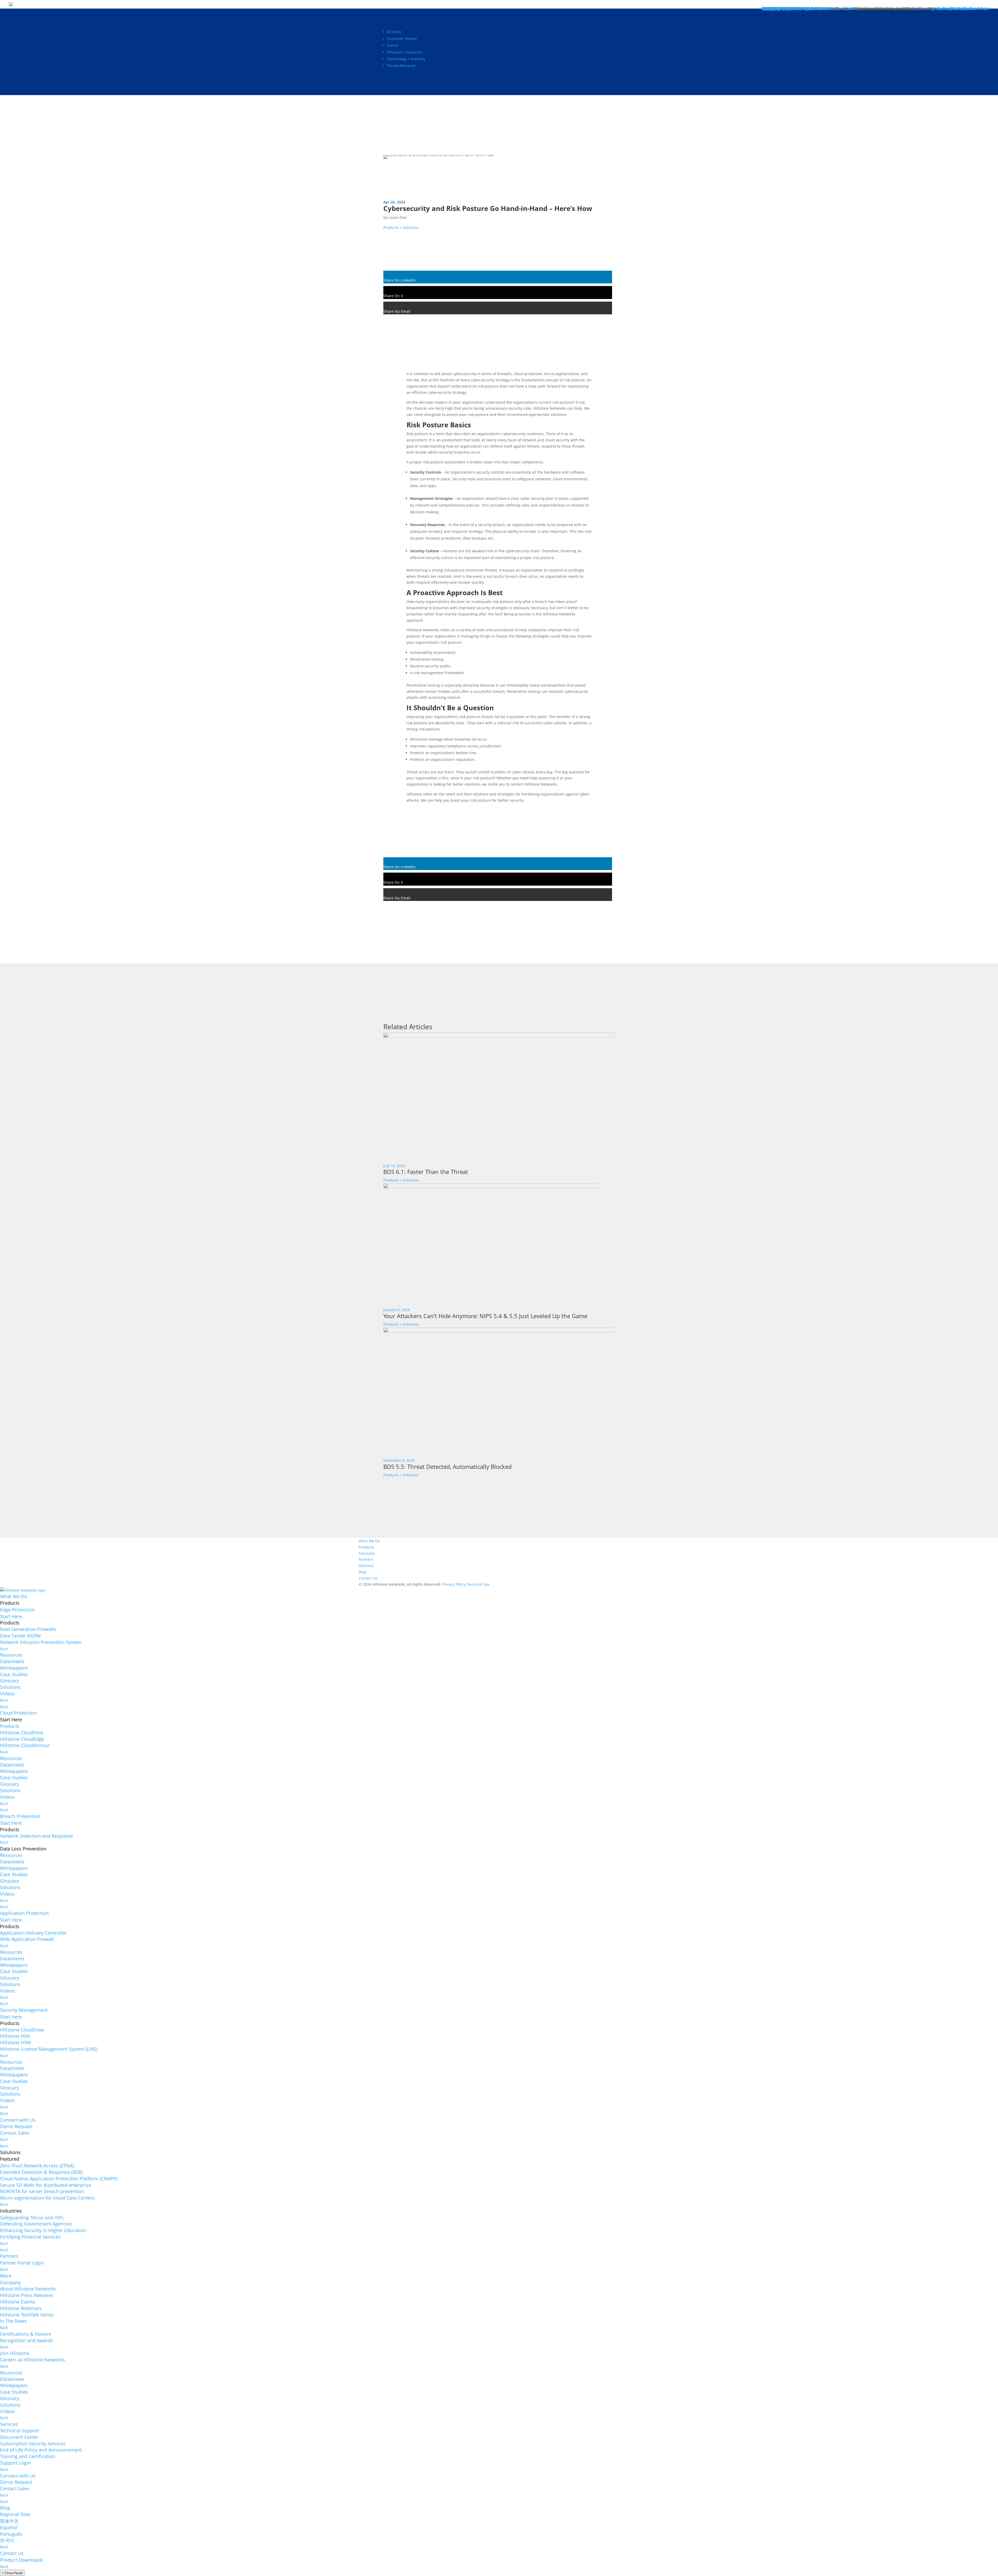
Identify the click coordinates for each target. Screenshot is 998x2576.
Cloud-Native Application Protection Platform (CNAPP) (59, 2179)
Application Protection (24, 1913)
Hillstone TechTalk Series (27, 2315)
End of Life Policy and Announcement (41, 2450)
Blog (362, 1572)
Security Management (24, 2010)
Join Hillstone (15, 2353)
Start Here (11, 1616)
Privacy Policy (454, 1584)
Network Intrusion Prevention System (41, 1642)
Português (11, 2534)
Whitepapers (14, 1668)
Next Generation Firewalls (28, 1629)
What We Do (369, 1541)
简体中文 (9, 2521)
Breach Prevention (20, 1816)
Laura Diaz (398, 217)
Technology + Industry (406, 59)
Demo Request (16, 2126)
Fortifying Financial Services (30, 2237)
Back (4, 1649)
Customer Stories (402, 39)
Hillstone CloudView (22, 2030)
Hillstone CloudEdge (22, 1739)
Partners (366, 1559)
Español (9, 2527)
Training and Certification (28, 2456)
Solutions (367, 1553)
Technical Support (19, 2431)
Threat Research (401, 66)
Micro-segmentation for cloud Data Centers (47, 2198)
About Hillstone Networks (28, 2289)
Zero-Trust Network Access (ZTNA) (37, 2166)
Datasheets (12, 1661)
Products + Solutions (405, 52)
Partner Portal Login (22, 2263)
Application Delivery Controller (33, 1933)
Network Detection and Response (37, 1836)
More (6, 2276)
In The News (14, 2321)
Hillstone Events (18, 2302)
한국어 (7, 2540)
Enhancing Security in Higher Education (43, 2230)
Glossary (366, 1566)
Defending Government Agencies (36, 2224)
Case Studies (14, 1674)
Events (393, 45)
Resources (11, 1655)
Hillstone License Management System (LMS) (49, 2049)
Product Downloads (22, 2560)
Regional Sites (15, 2514)
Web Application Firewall (27, 1939)
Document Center (19, 2437)
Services (9, 2424)
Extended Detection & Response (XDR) (41, 2172)
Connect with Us (18, 2120)
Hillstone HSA (15, 2036)
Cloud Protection (18, 1713)
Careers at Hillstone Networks (32, 2360)
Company (10, 2282)
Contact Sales (15, 2133)
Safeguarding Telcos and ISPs (32, 2218)
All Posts (394, 32)
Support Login (15, 2463)
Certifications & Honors (25, 2334)
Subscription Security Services (33, 2444)
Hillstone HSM (15, 2042)
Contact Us (368, 1578)
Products (366, 1547)
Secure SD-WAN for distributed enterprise (45, 2185)
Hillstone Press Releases (27, 2295)
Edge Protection (17, 1610)
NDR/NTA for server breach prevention (42, 2191)
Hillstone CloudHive (22, 1732)
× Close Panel (12, 2573)
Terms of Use (478, 1584)
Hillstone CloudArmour (25, 1745)
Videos (7, 1694)
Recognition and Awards (27, 2340)
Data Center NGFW (20, 1636)
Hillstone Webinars (21, 2308)
